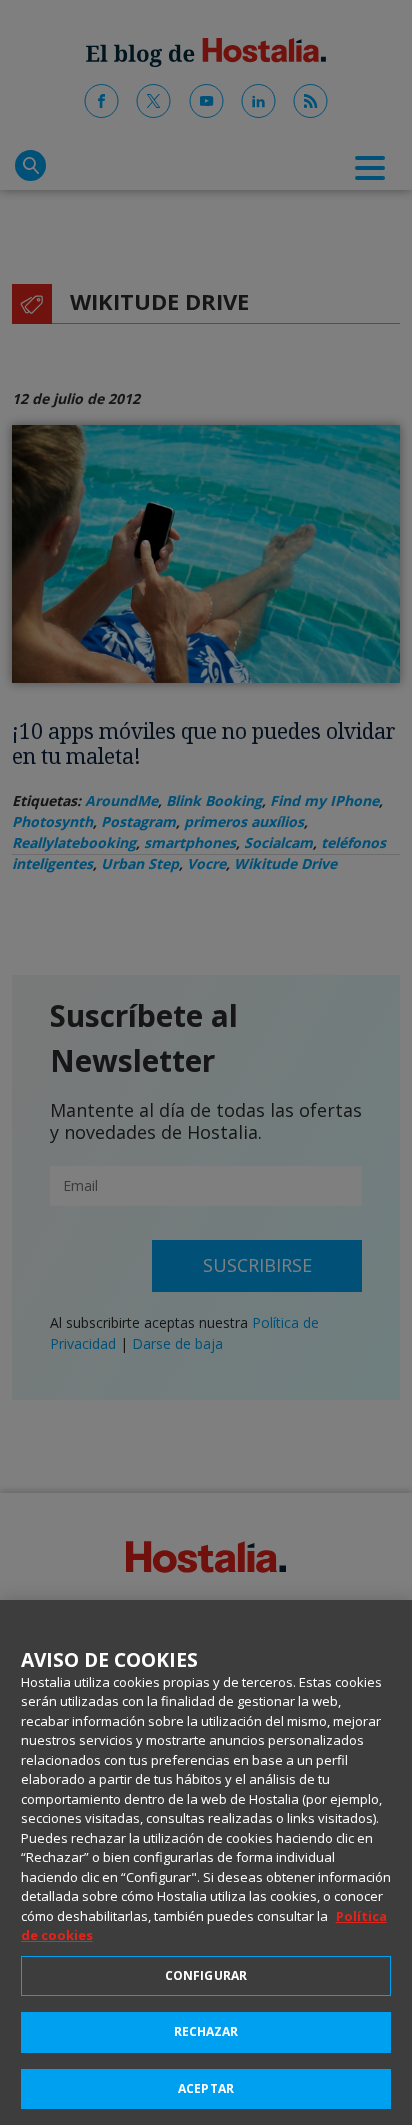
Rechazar (206, 2031)
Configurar (206, 1975)
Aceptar (206, 2088)
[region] (206, 1862)
